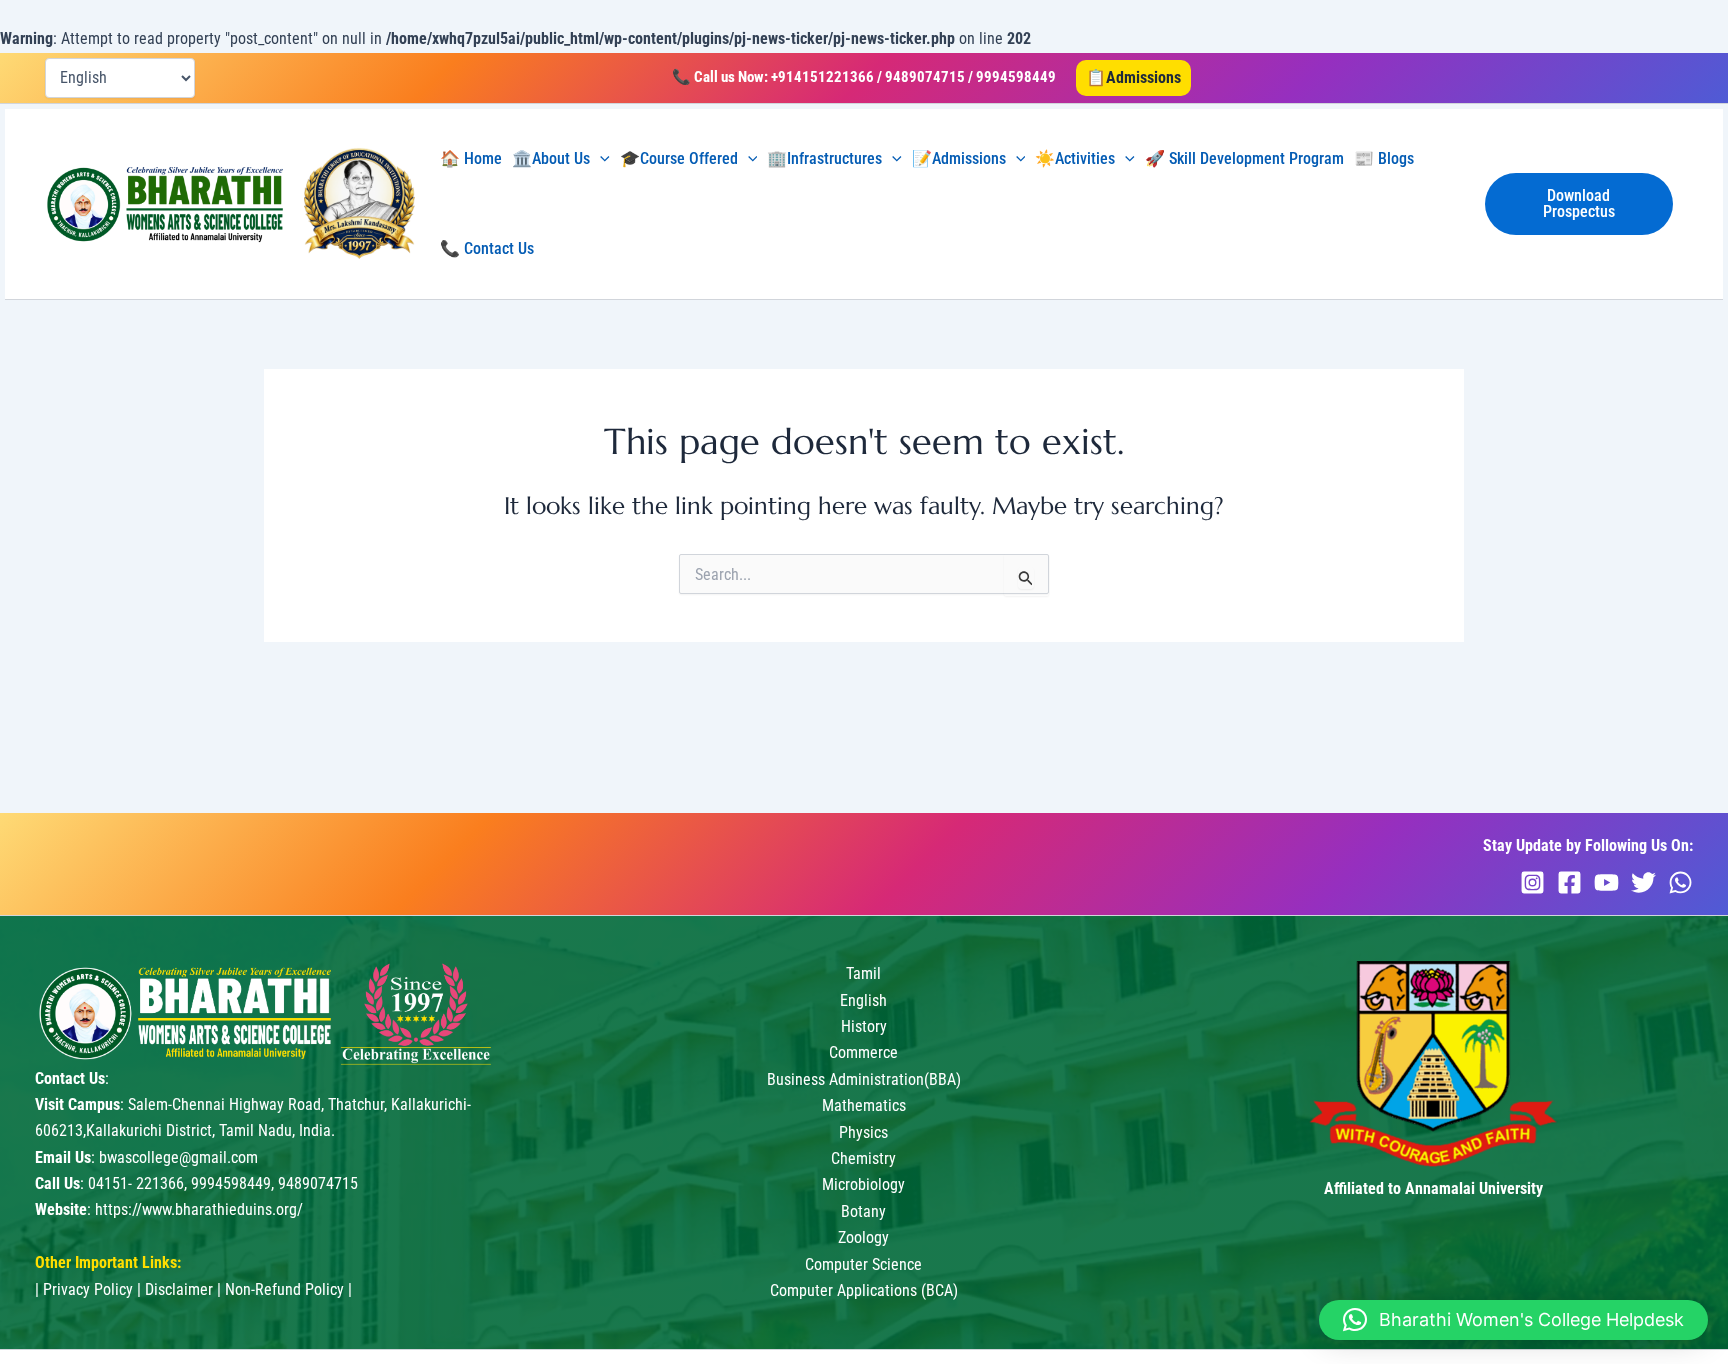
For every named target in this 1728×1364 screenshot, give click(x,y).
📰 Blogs (1384, 158)
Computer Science (863, 1264)
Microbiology (863, 1184)
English (863, 1000)
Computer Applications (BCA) (864, 1290)
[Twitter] (1643, 882)
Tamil (863, 973)
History (864, 1026)
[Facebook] (1569, 882)
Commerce (863, 1052)
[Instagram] (1532, 882)
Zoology (863, 1237)
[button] (1133, 78)
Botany (863, 1211)
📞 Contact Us (487, 248)
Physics (863, 1132)
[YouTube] (1606, 882)
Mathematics (864, 1105)
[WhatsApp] (1680, 882)
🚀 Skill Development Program (1244, 158)
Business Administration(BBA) (864, 1079)
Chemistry (863, 1158)
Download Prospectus (1579, 203)
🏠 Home (471, 158)
